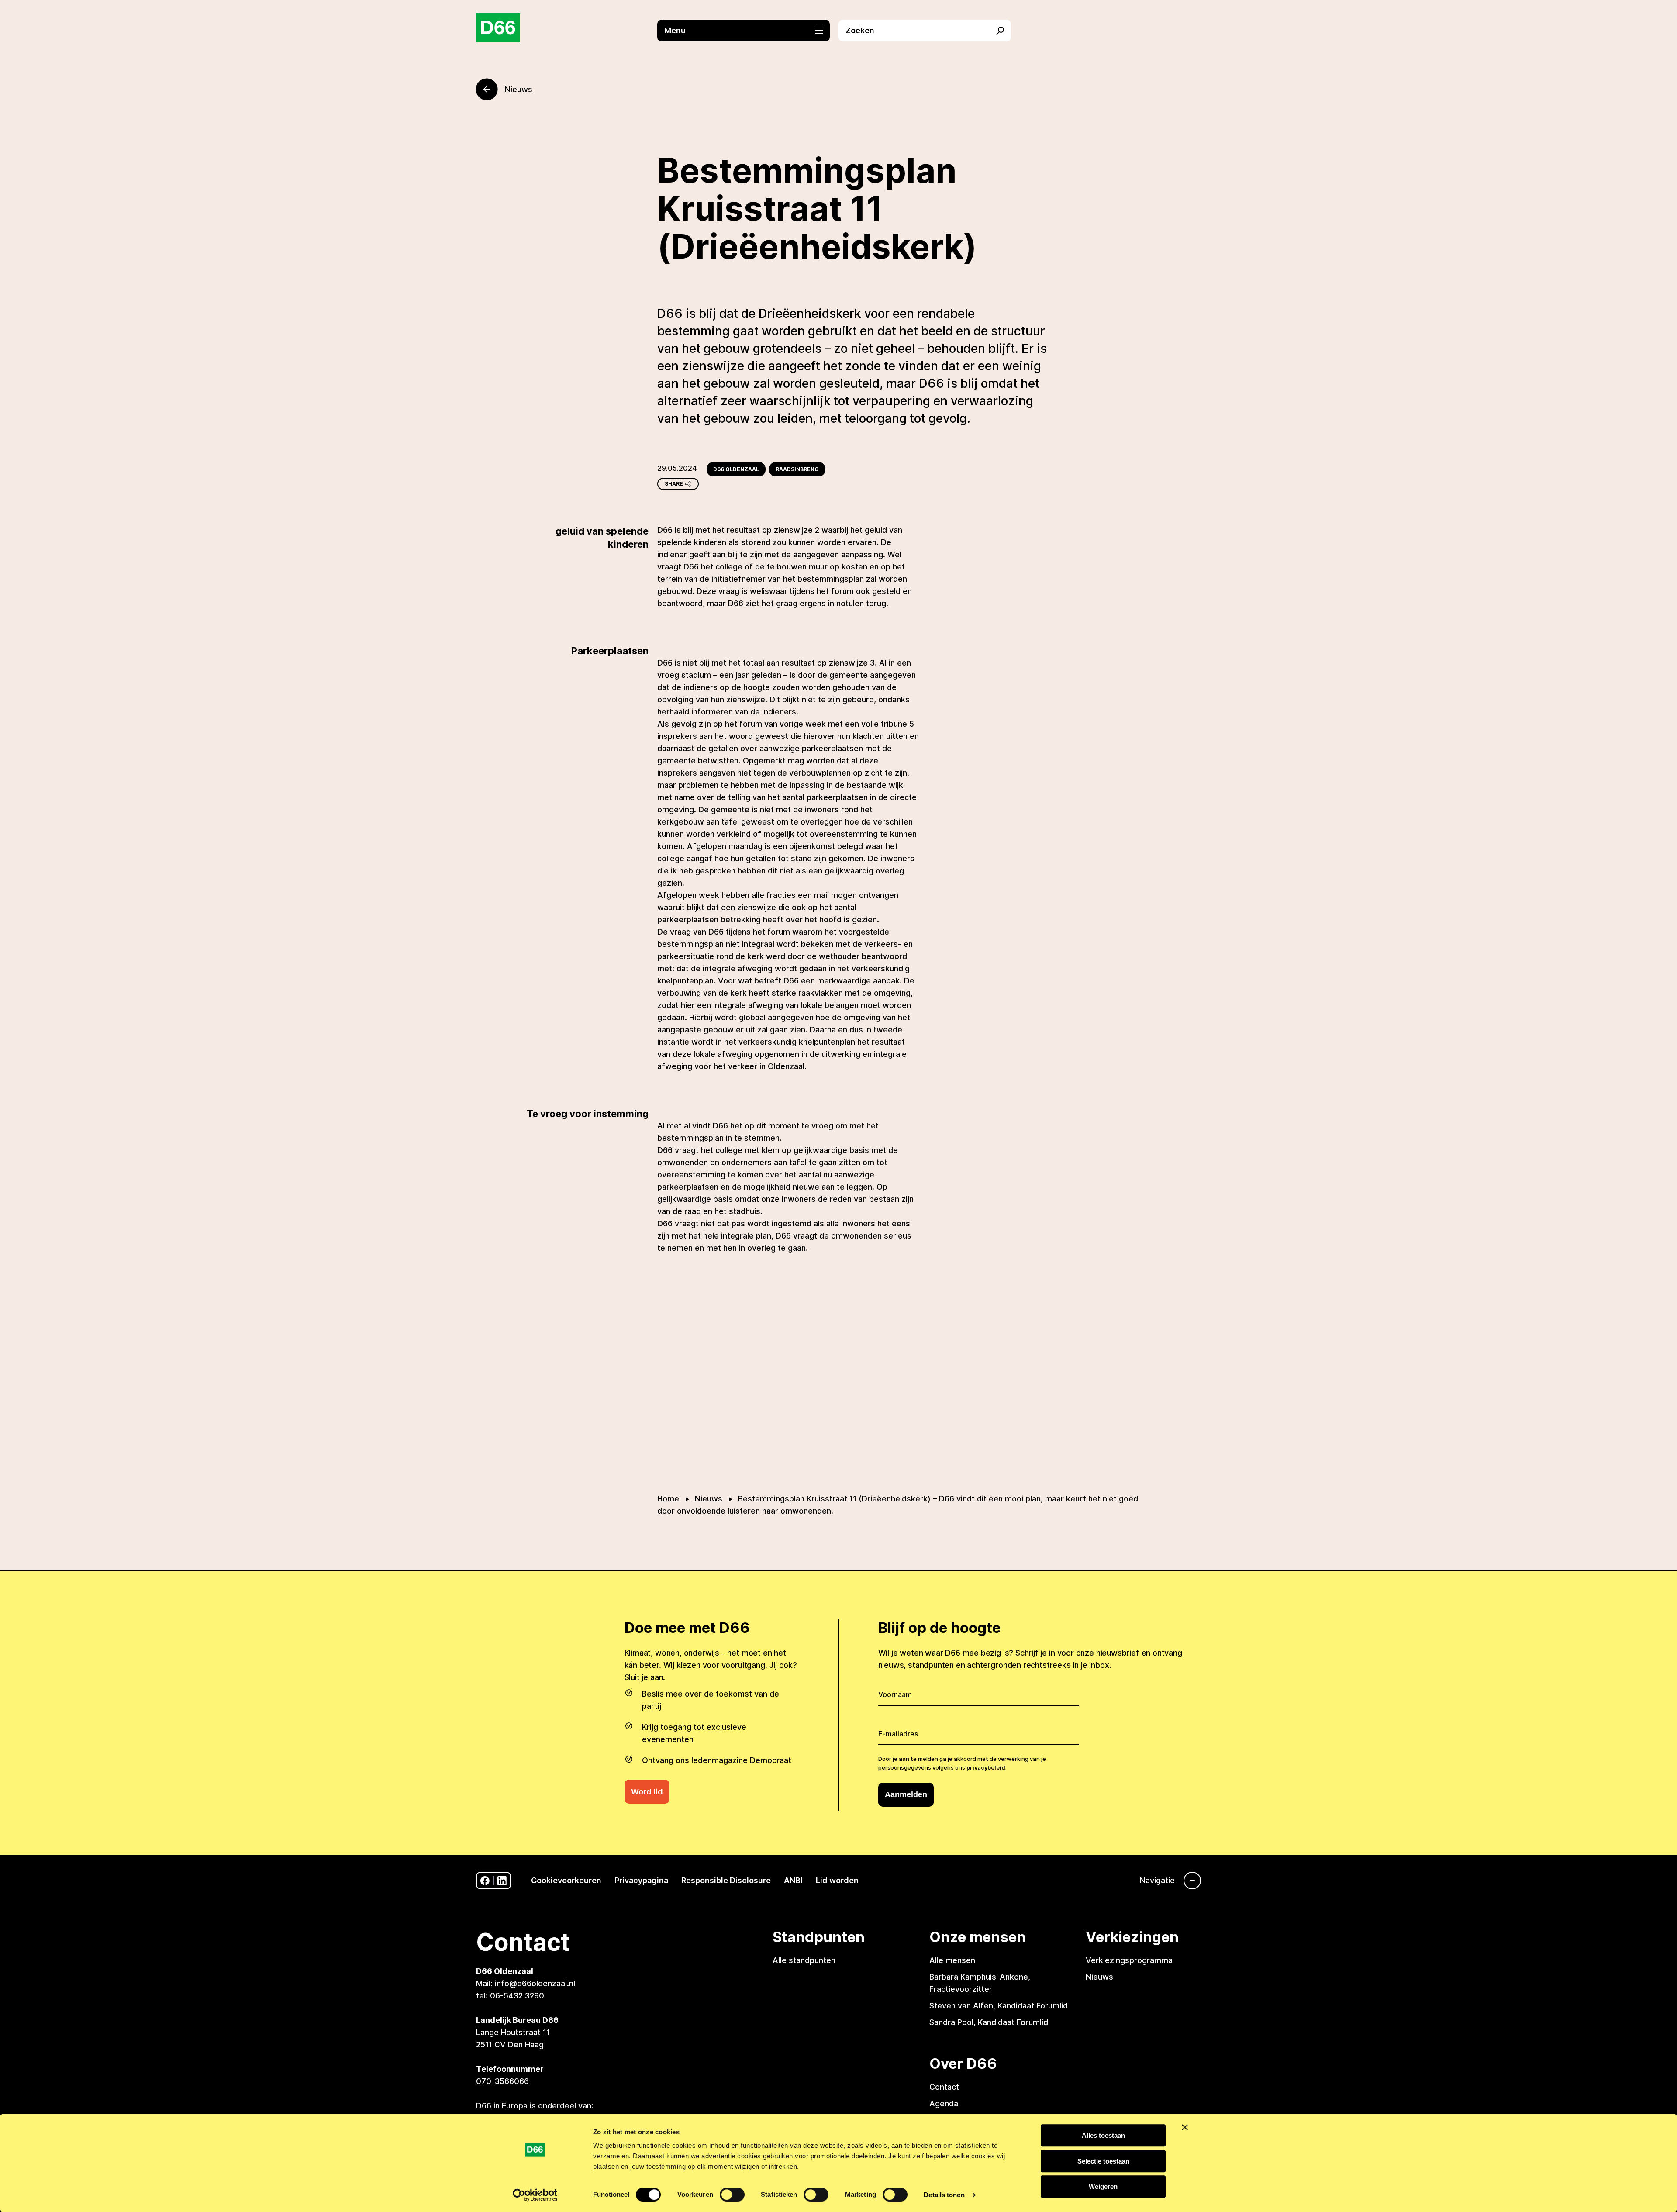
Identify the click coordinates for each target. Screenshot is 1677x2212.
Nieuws (709, 1499)
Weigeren (1103, 2186)
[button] (748, 31)
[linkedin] (502, 1881)
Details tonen (944, 2195)
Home (668, 1499)
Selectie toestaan (1103, 2161)
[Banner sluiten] (1185, 2127)
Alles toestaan (1103, 2135)
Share (674, 484)
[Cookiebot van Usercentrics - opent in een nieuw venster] (535, 2195)
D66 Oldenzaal (736, 469)
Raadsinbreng (797, 469)
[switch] (732, 2195)
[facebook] (485, 1881)
